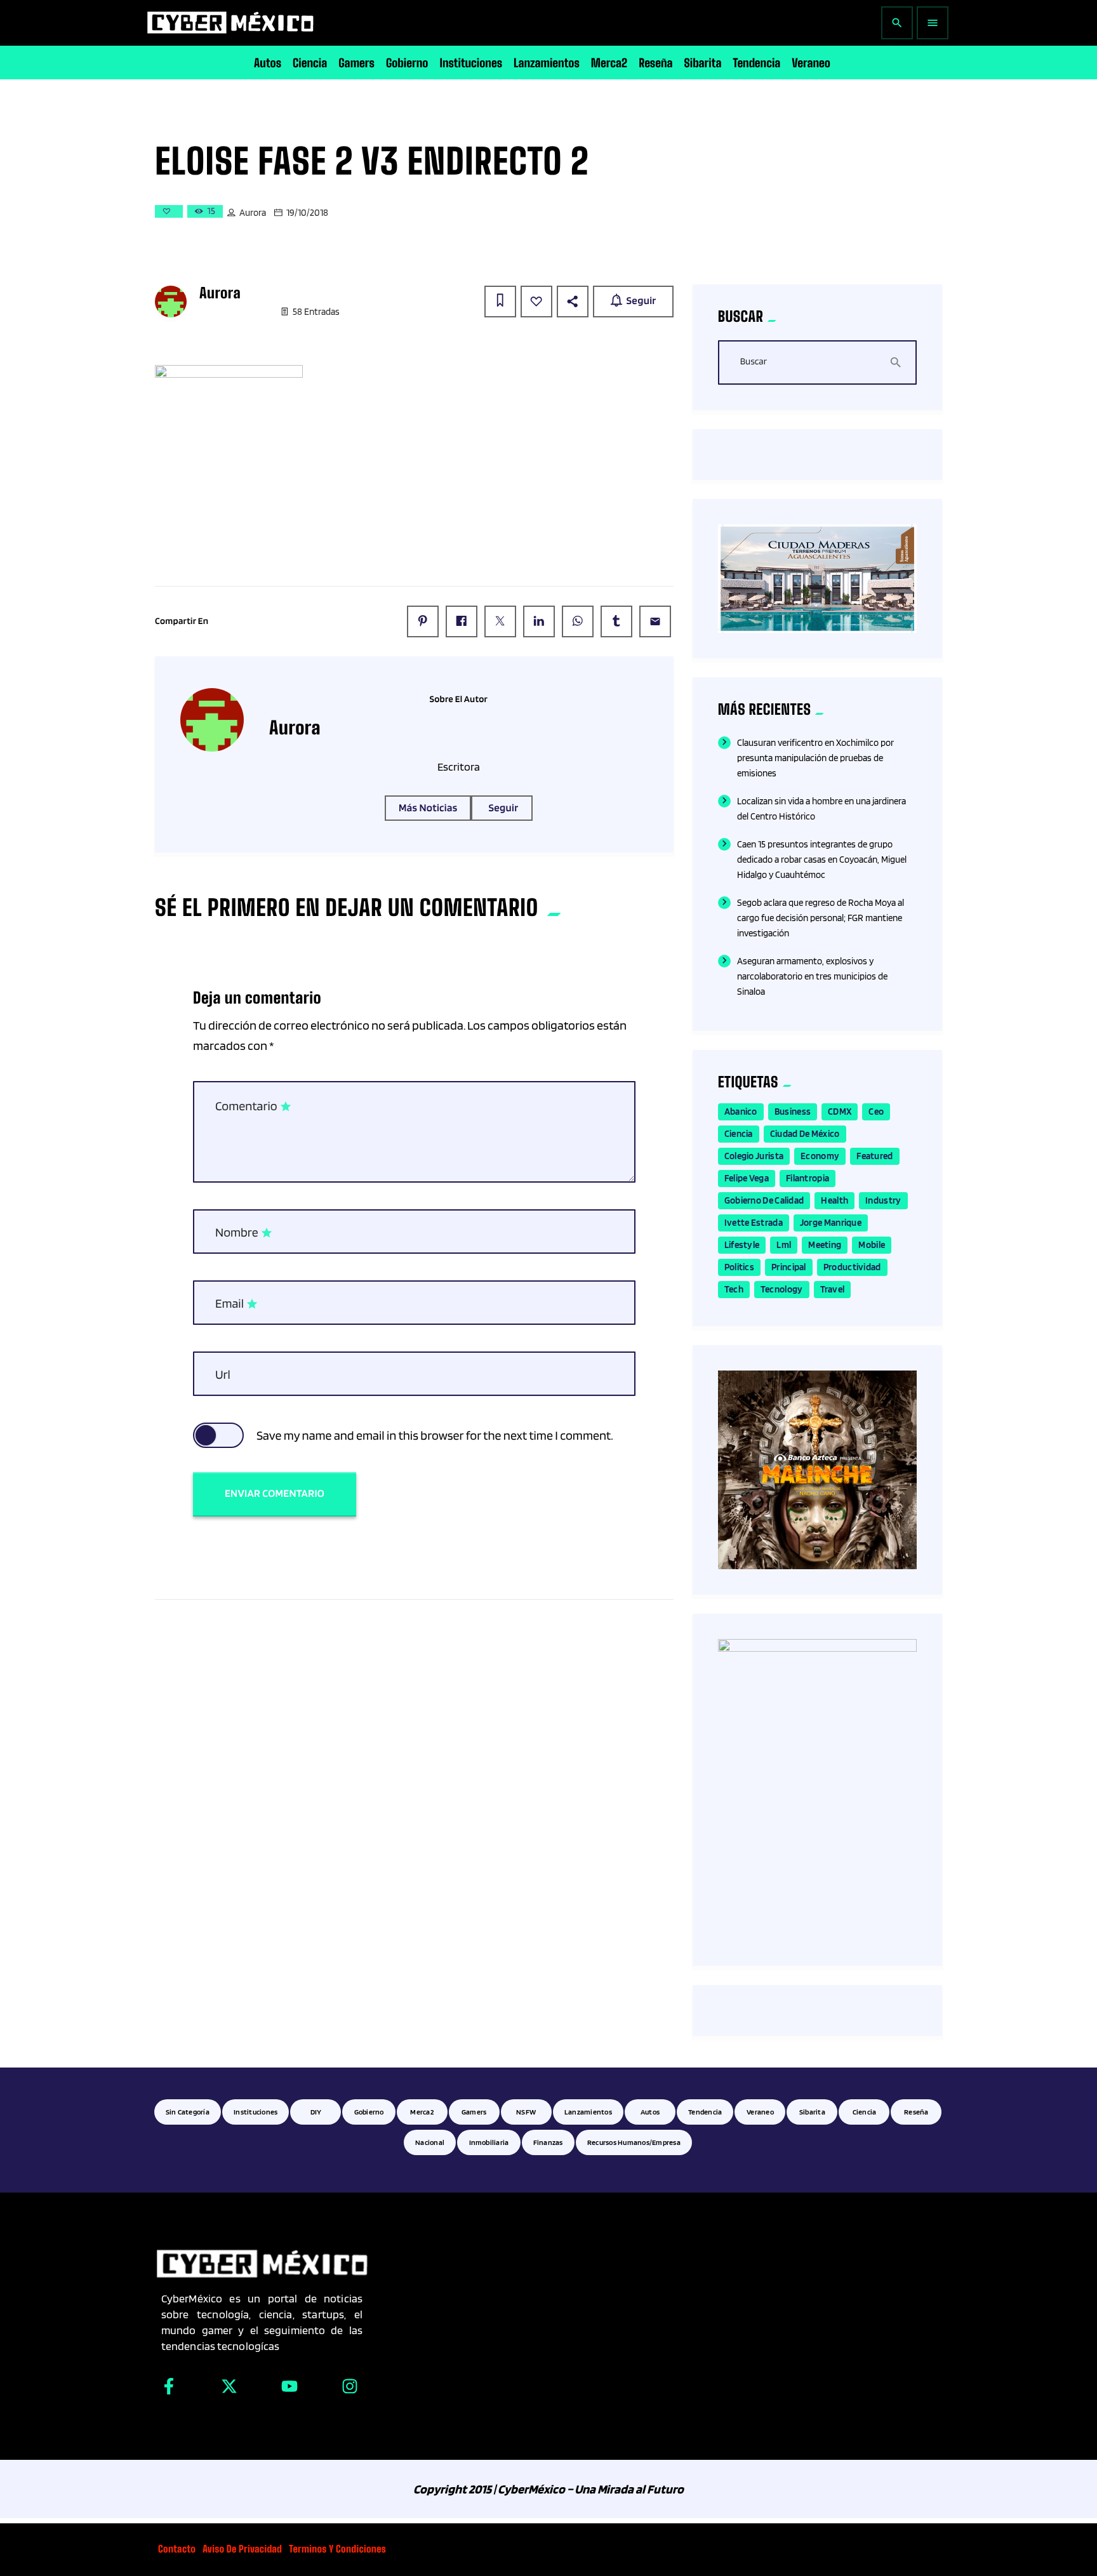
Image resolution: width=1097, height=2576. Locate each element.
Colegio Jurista (754, 1156)
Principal (789, 1267)
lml (784, 1245)
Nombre (244, 1233)
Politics (739, 1267)
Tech (734, 1289)
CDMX (840, 1112)
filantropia (808, 1178)
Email (237, 1304)
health (834, 1200)
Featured (874, 1156)
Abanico (741, 1112)
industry (883, 1200)
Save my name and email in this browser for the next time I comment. (435, 1435)
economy (820, 1156)
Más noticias (428, 808)
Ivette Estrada (754, 1223)
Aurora (253, 213)
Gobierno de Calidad (764, 1200)
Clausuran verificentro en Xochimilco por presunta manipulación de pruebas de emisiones (815, 758)
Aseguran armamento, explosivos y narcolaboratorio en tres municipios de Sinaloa (812, 976)
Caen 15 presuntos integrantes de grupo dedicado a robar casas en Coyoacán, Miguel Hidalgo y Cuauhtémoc (822, 860)
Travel (833, 1289)
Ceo (876, 1112)
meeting (825, 1245)
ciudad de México (805, 1134)
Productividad (852, 1267)
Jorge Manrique (831, 1223)
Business (793, 1112)
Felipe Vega (747, 1178)
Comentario (254, 1106)
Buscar (754, 362)
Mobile (872, 1245)
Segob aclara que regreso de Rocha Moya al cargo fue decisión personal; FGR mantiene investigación (821, 918)
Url (223, 1374)
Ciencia (739, 1134)
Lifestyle (742, 1245)
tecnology (782, 1289)
